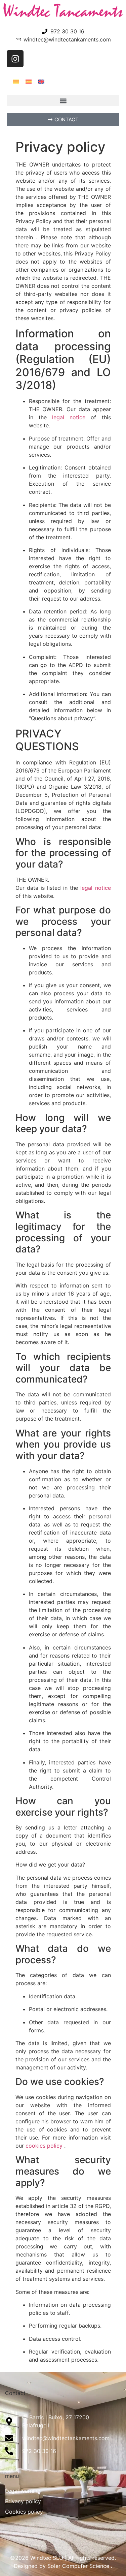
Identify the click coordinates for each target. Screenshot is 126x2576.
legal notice (69, 417)
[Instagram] (15, 59)
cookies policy (44, 2146)
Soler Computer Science (78, 2566)
